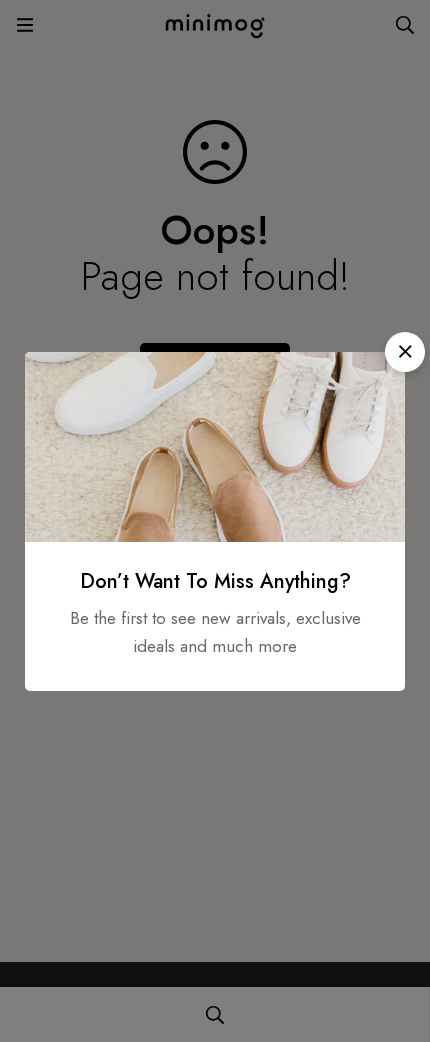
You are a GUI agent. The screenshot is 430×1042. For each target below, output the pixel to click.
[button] (405, 352)
